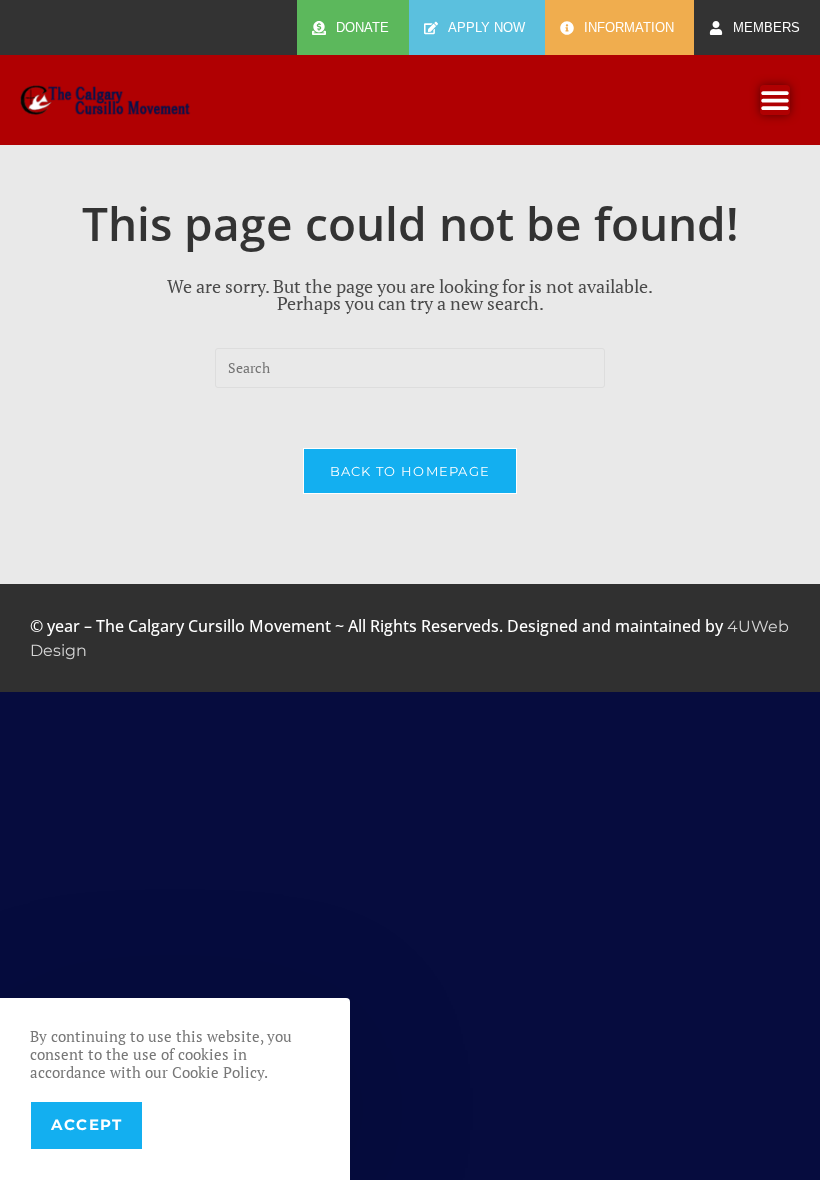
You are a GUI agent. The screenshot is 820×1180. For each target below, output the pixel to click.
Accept (86, 1124)
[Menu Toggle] (775, 100)
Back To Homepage (410, 471)
